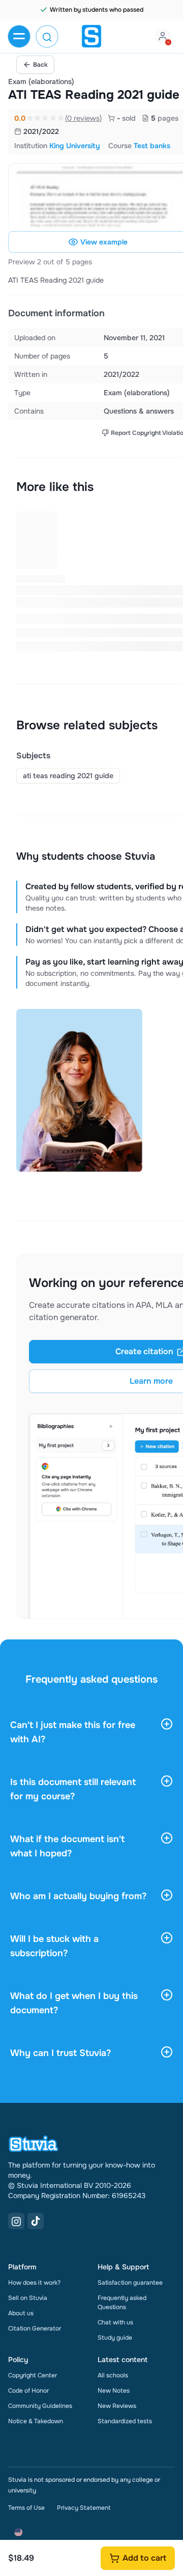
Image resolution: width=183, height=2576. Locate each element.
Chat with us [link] (115, 2322)
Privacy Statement (84, 2508)
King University (75, 146)
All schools (113, 2375)
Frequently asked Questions (122, 2303)
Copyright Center (33, 2375)
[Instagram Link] (16, 2221)
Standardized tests (125, 2421)
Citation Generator (35, 2328)
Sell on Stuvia (28, 2298)
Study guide (115, 2338)
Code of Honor (28, 2391)
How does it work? (34, 2283)
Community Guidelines (40, 2406)
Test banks (152, 146)
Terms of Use (26, 2508)
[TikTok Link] (36, 2221)
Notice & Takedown (36, 2421)
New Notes (114, 2391)
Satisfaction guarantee (130, 2283)
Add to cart (144, 2558)
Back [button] (40, 65)
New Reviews (117, 2406)
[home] (91, 36)
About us (21, 2313)
